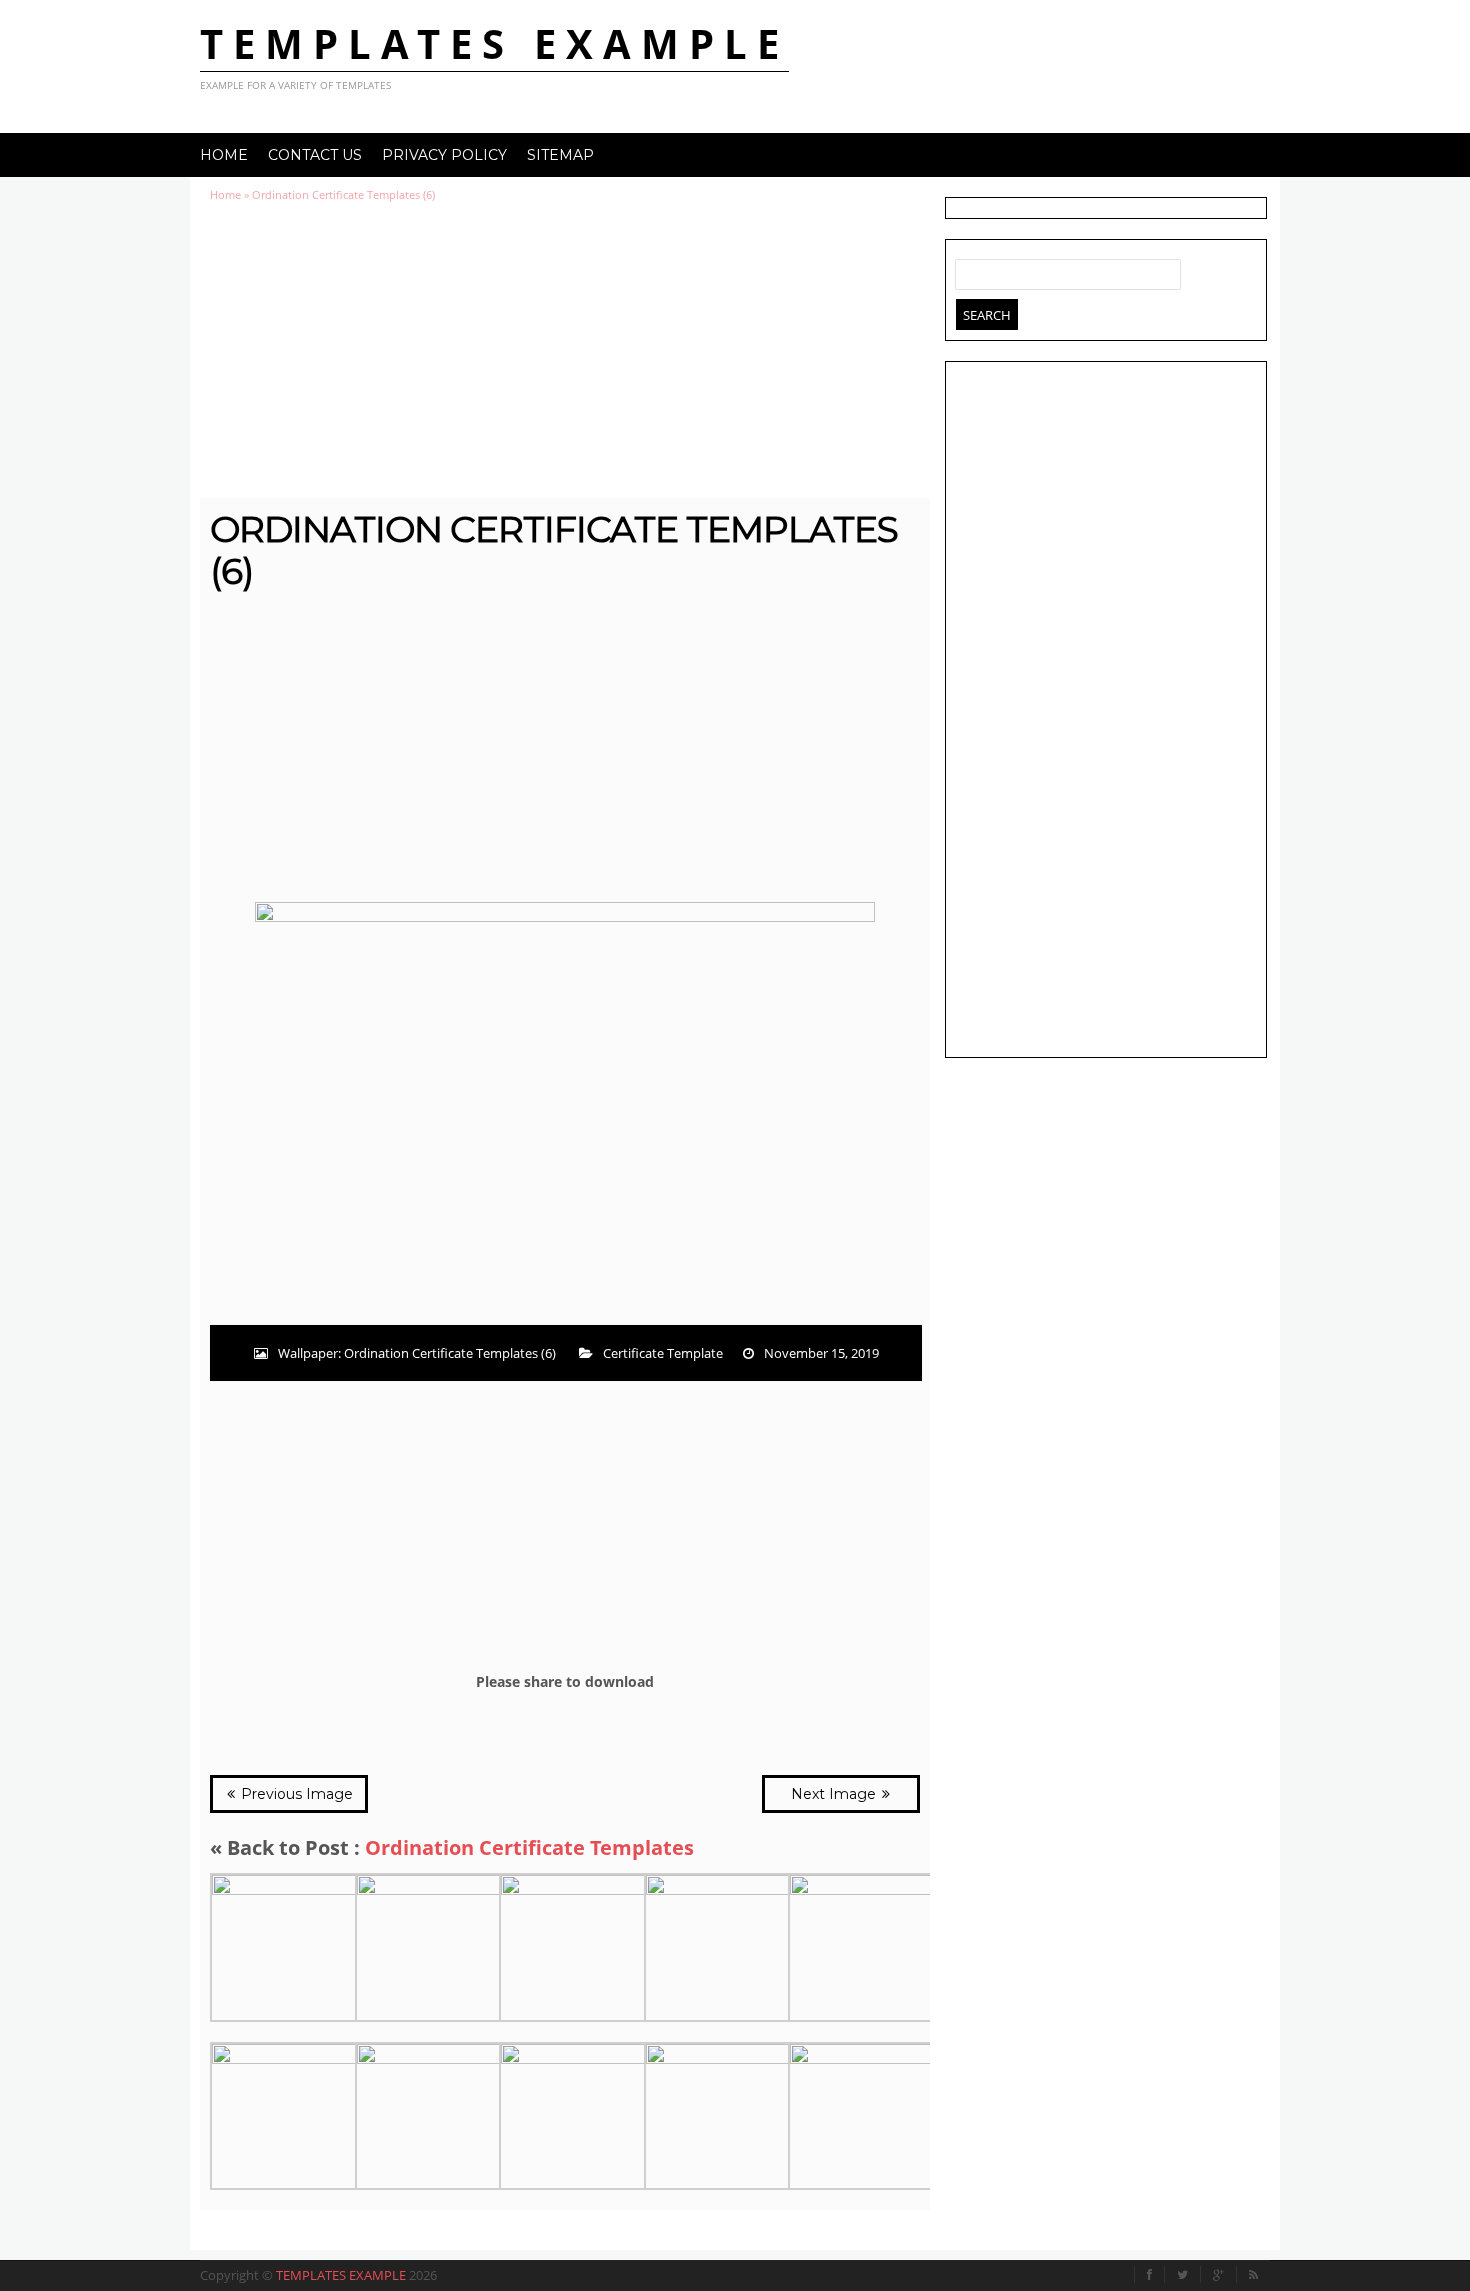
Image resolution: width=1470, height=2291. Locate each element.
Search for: (971, 270)
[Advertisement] (565, 350)
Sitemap (560, 155)
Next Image (835, 1794)
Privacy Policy (444, 155)
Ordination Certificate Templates (529, 1847)
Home (224, 155)
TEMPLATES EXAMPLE (494, 43)
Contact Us (315, 155)
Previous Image (295, 1794)
